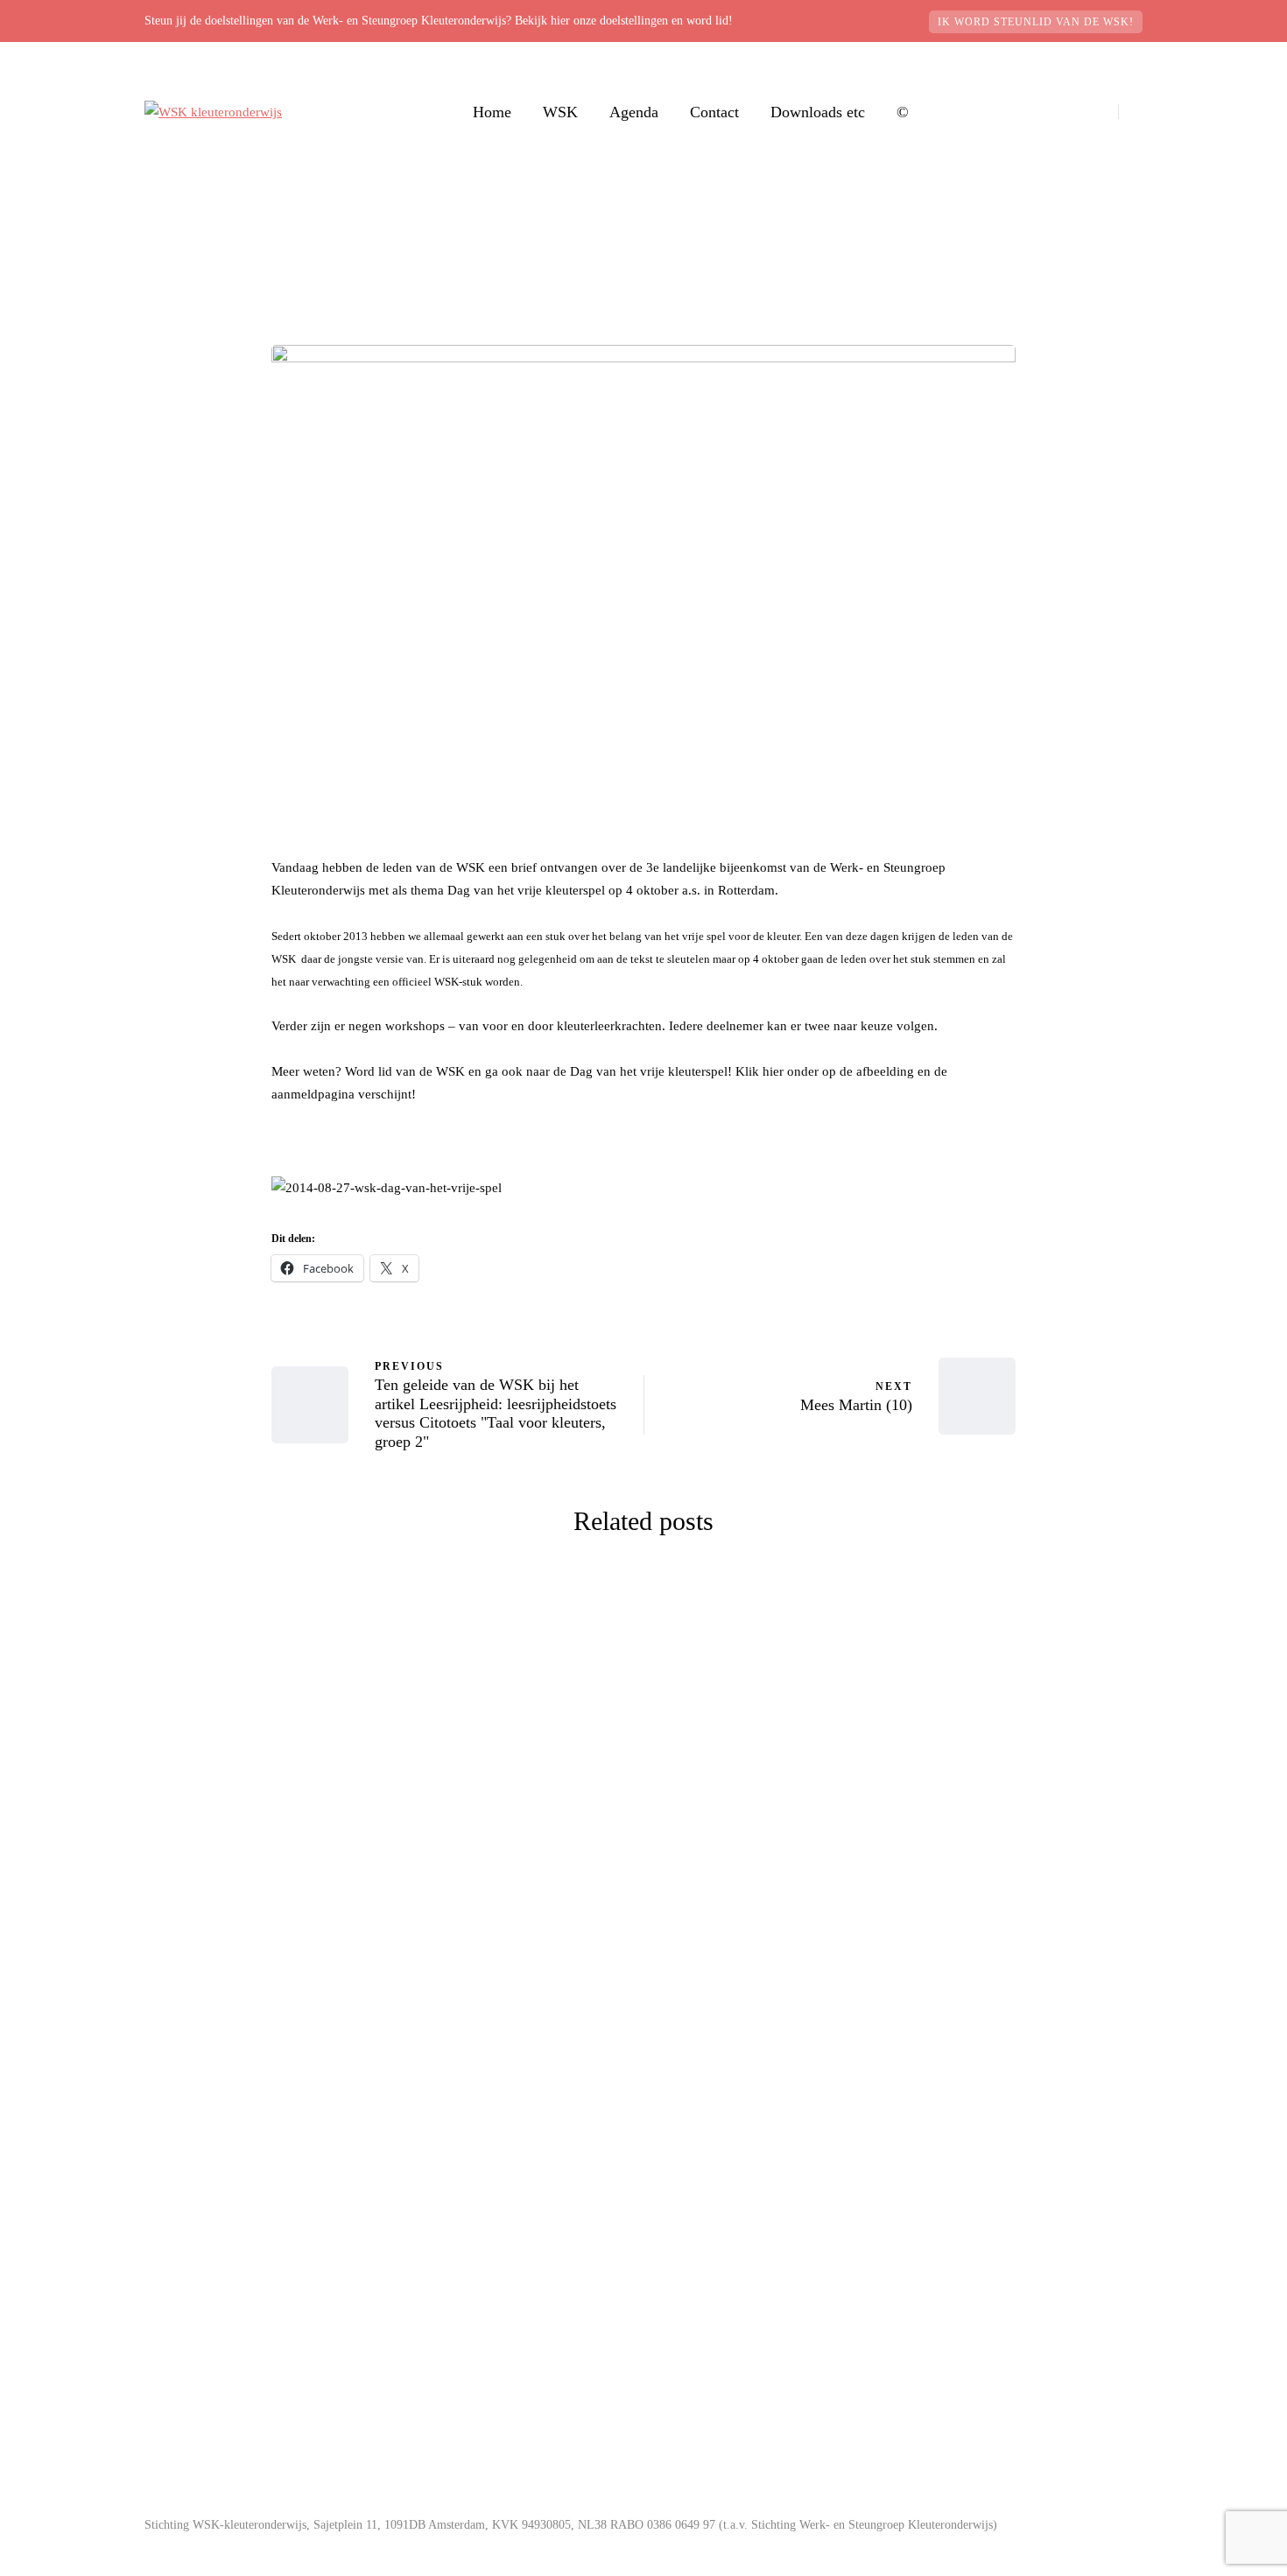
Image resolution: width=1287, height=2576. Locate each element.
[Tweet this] (184, 1366)
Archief (330, 1696)
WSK (560, 112)
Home (492, 112)
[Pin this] (184, 1454)
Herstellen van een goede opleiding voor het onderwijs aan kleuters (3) (837, 2233)
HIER (493, 2419)
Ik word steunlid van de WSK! (1036, 22)
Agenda (634, 112)
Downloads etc (818, 112)
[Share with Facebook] (184, 1323)
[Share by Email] (184, 1498)
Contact (714, 112)
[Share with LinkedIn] (184, 1410)
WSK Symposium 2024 (451, 1878)
